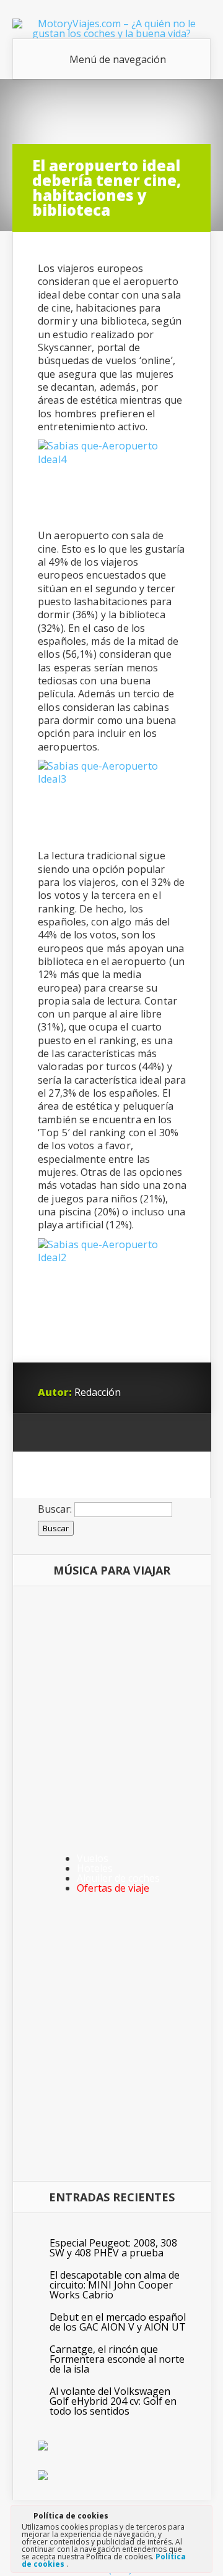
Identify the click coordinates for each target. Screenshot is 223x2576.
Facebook (71, 1433)
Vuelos (93, 1858)
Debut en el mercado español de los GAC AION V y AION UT (118, 2322)
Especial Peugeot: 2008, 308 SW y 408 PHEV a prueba (113, 2248)
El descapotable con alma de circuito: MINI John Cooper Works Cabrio (115, 2285)
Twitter (94, 1433)
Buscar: (55, 1509)
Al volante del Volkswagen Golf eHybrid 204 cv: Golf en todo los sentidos (113, 2401)
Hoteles (95, 1868)
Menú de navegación (118, 59)
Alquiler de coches (118, 1878)
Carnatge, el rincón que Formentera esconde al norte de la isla (117, 2359)
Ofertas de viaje (113, 1888)
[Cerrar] (202, 2518)
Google (47, 1433)
